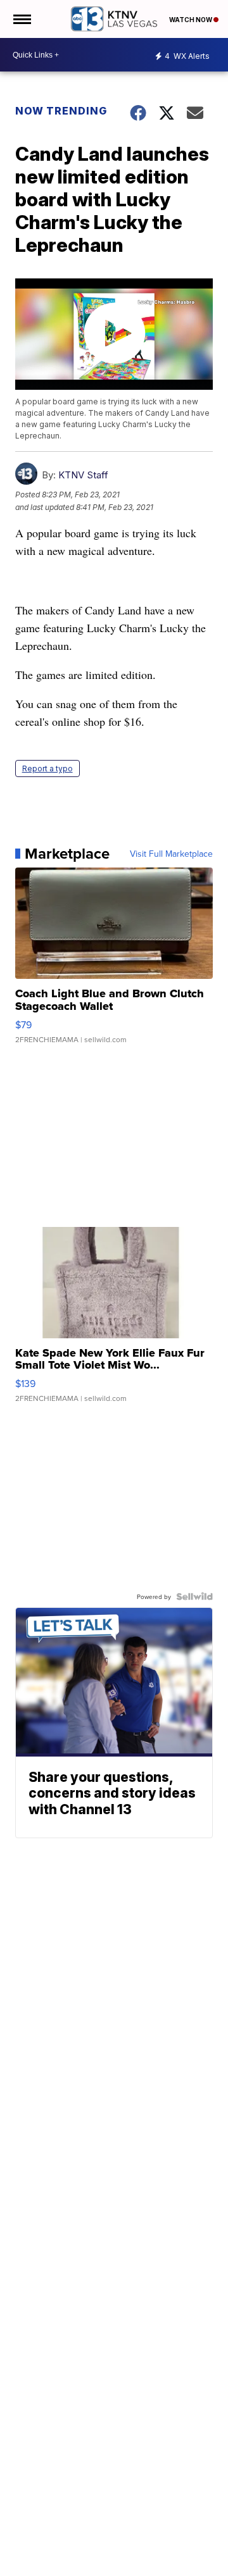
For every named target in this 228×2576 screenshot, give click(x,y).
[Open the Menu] (21, 19)
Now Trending (61, 111)
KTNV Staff (83, 475)
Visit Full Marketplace (171, 854)
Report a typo (47, 768)
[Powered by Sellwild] (194, 1596)
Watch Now (191, 20)
